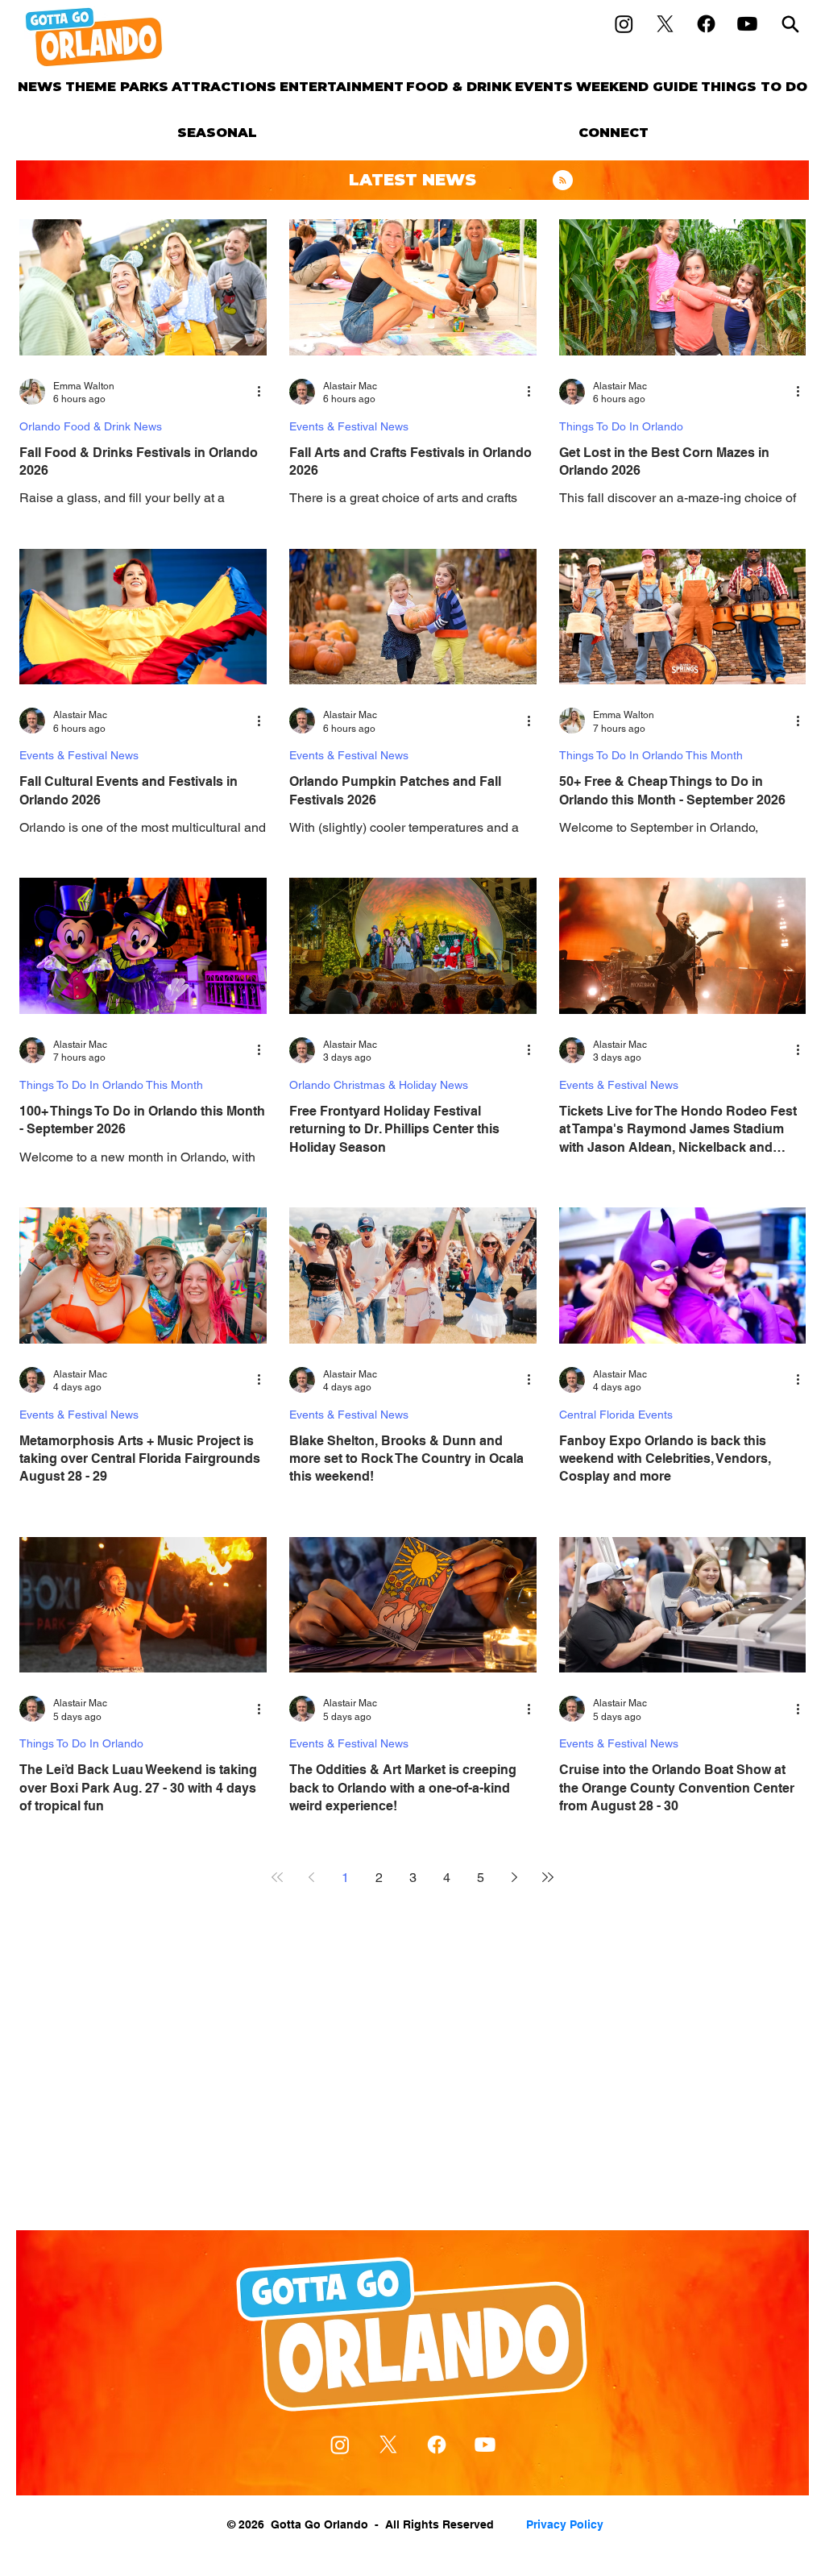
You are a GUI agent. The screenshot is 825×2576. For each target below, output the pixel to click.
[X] (665, 24)
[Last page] (548, 1877)
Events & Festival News (349, 426)
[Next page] (514, 1877)
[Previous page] (311, 1877)
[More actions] (264, 392)
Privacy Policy (565, 2524)
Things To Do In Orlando (621, 426)
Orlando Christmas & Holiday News (379, 1085)
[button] (117, 87)
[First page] (277, 1877)
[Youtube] (747, 24)
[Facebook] (706, 24)
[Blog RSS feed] (563, 181)
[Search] (790, 24)
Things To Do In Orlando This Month (651, 755)
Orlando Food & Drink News (91, 426)
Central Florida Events (616, 1415)
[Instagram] (624, 24)
